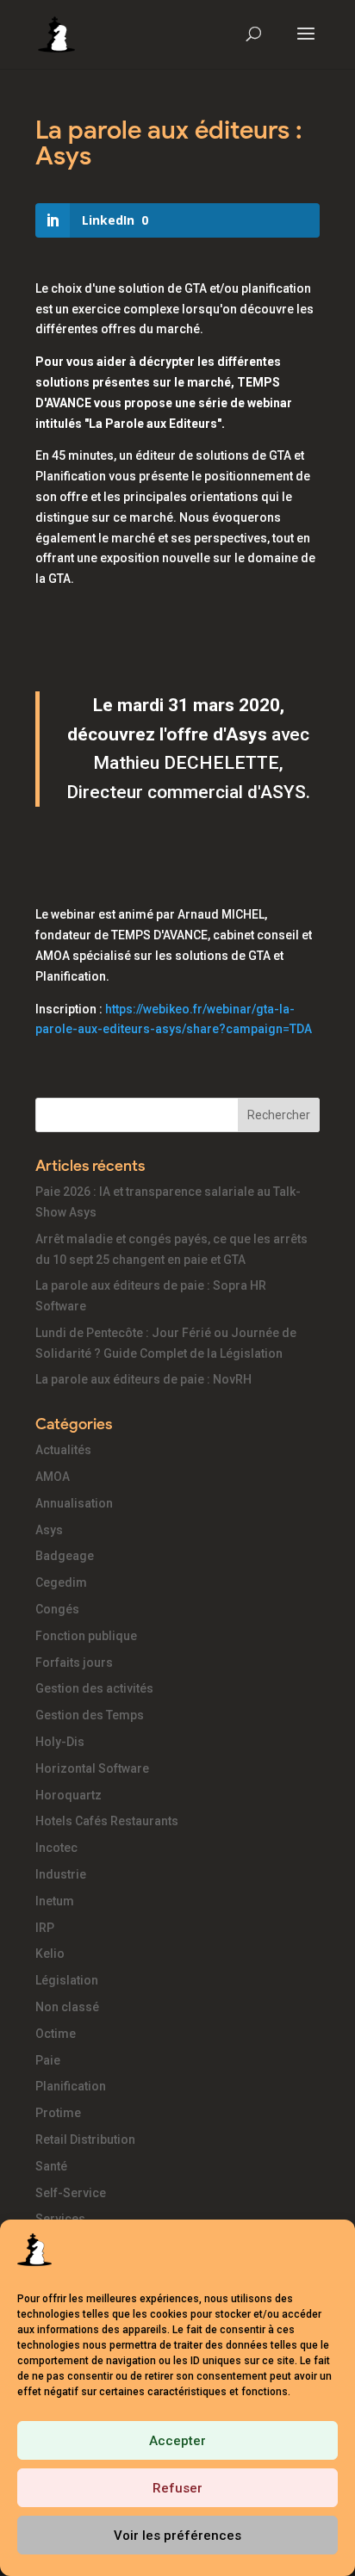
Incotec (56, 1848)
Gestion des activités (94, 1688)
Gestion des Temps (90, 1715)
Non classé (67, 2007)
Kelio (50, 1954)
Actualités (63, 1450)
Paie (48, 2060)
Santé (51, 2166)
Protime (58, 2113)
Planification (71, 2086)
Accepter (177, 2441)
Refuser (177, 2488)
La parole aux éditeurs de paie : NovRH (143, 1379)
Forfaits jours (74, 1663)
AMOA (53, 1477)
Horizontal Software (92, 1768)
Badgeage (65, 1556)
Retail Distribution (85, 2139)
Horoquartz (69, 1795)
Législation (67, 1980)
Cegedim (61, 1582)
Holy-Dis (60, 1742)
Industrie (61, 1874)
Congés (57, 1609)
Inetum (55, 1901)
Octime (56, 2034)
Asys (49, 1530)
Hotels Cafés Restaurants (107, 1821)
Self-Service (71, 2193)
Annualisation (74, 1503)
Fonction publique (86, 1636)
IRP (45, 1928)
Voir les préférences (177, 2536)
